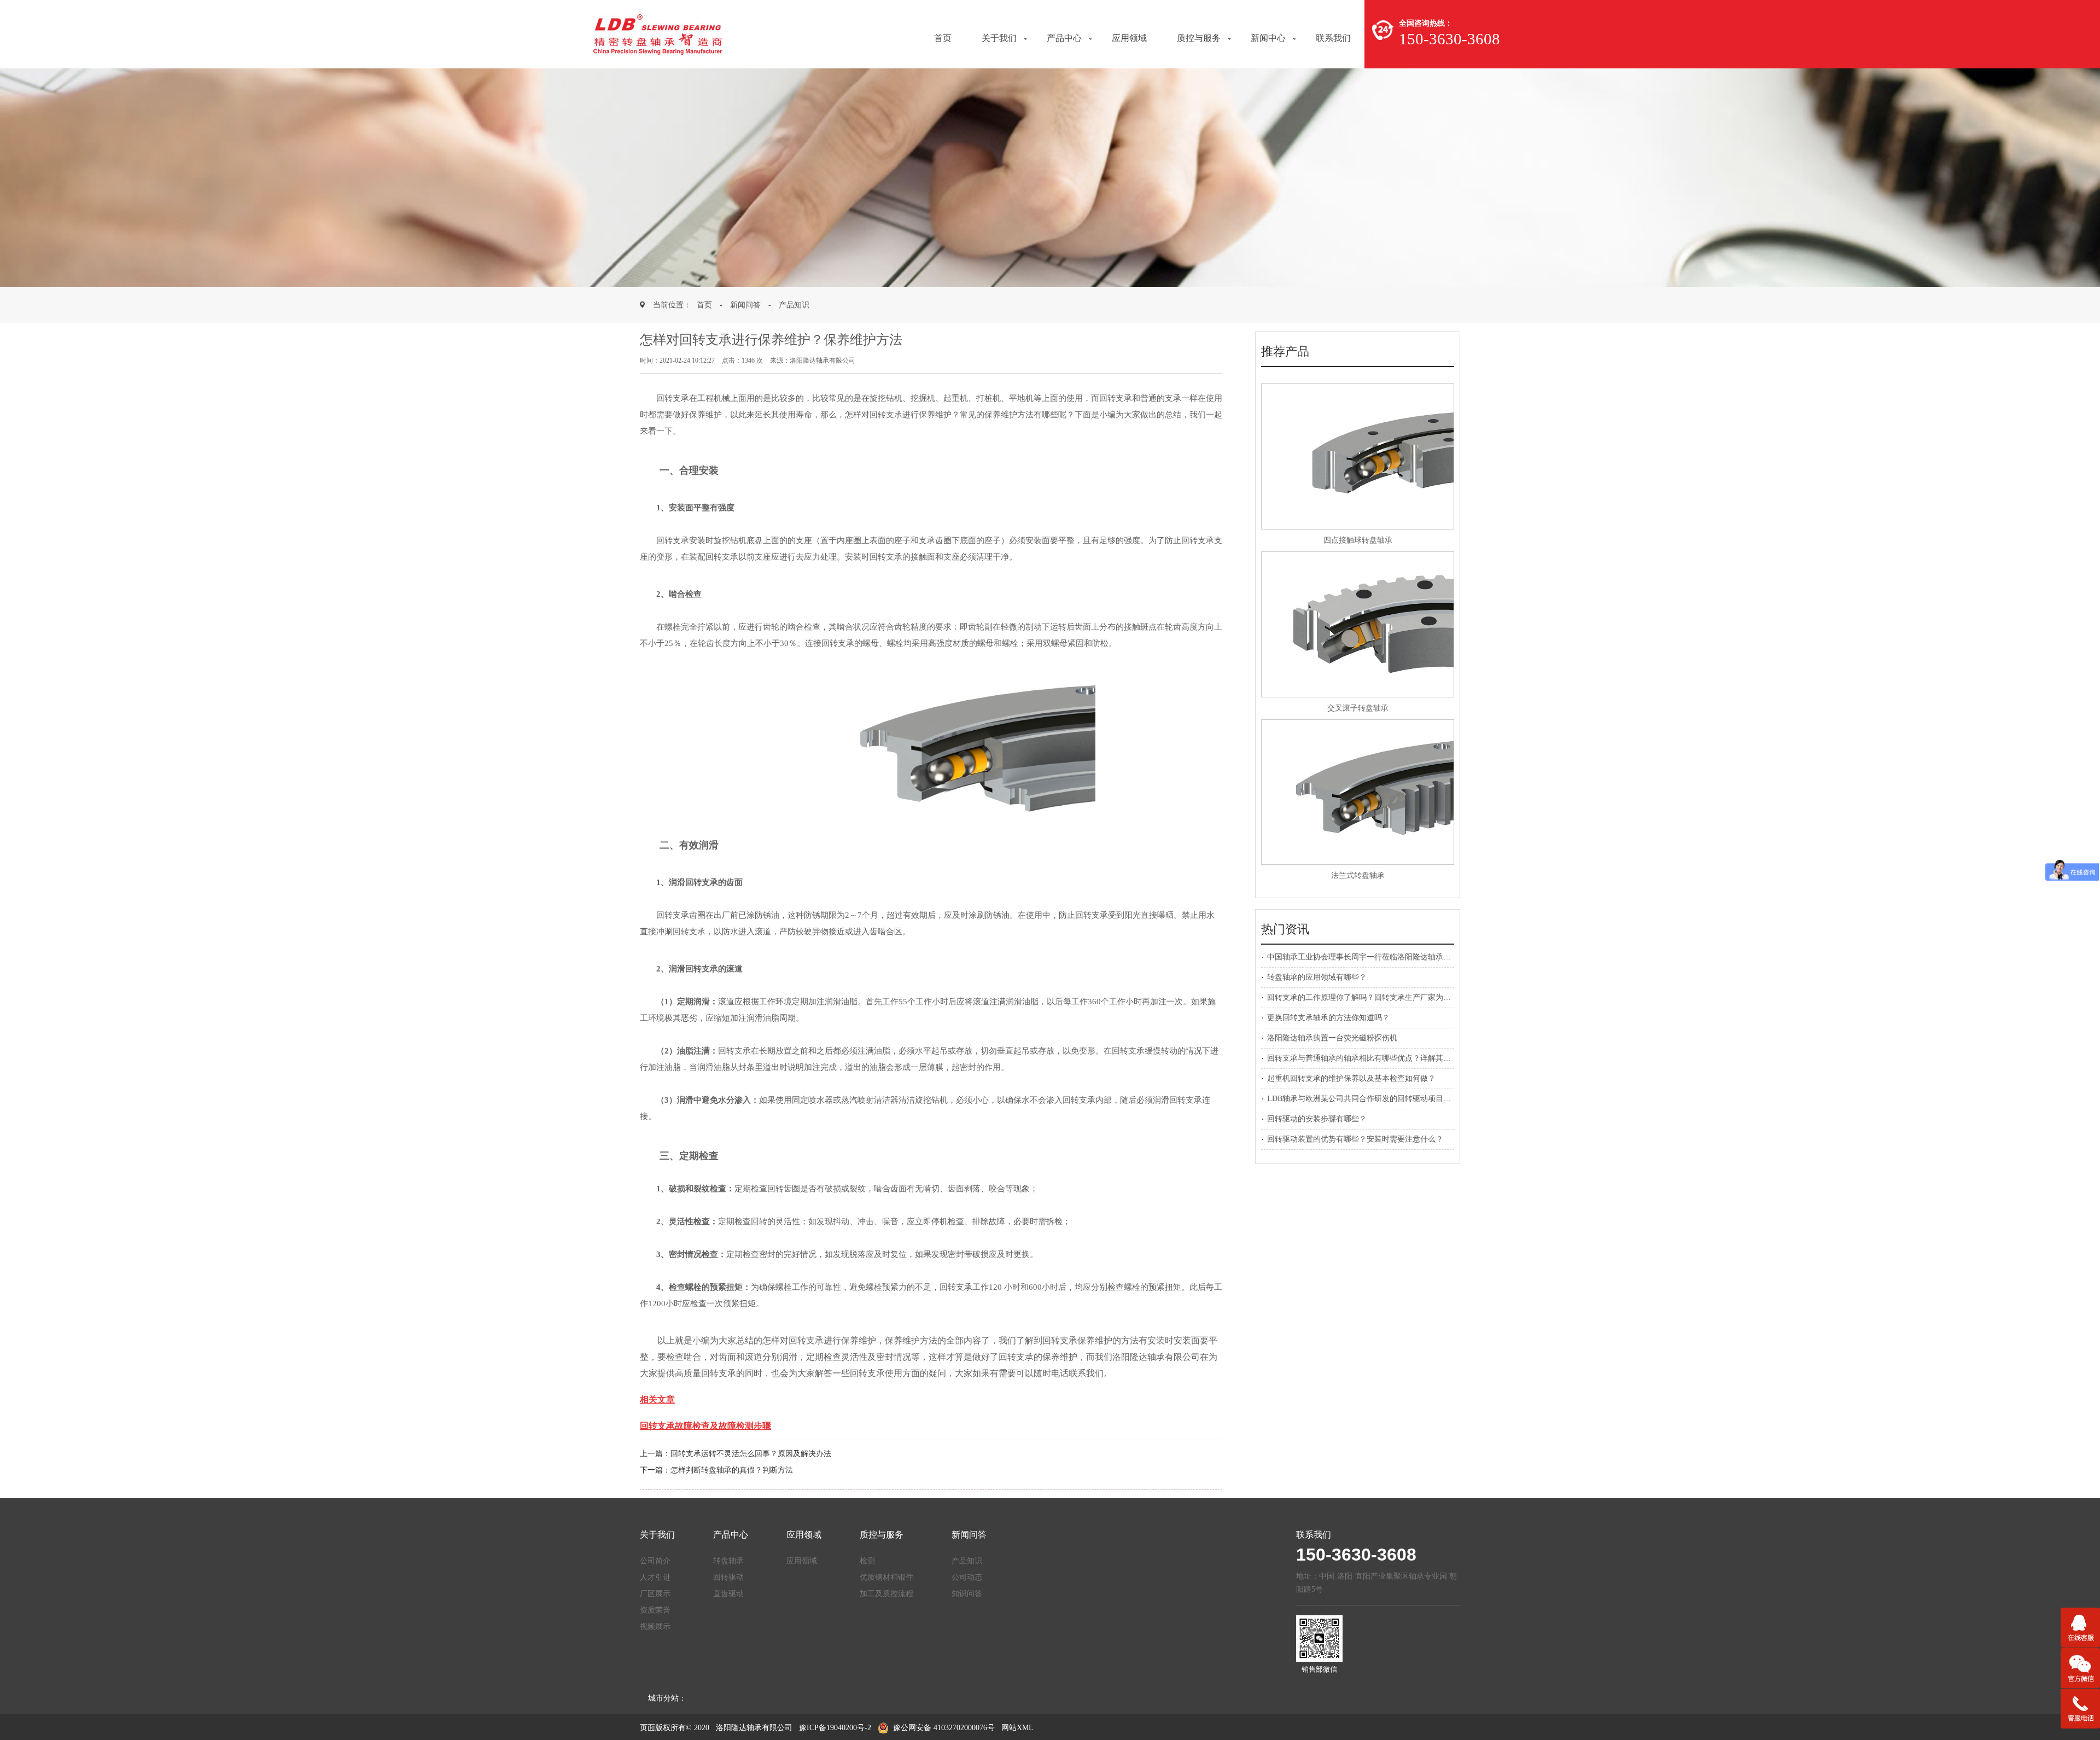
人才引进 (655, 1577)
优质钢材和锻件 (886, 1577)
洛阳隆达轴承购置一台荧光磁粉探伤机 (1332, 1038)
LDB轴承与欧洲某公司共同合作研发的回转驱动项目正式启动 (1370, 1099)
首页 (943, 38)
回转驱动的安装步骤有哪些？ (1317, 1119)
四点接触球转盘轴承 (1358, 540)
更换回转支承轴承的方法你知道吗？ (1328, 1018)
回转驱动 (728, 1577)
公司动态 (967, 1577)
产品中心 (1064, 38)
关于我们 (999, 38)
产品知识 (794, 305)
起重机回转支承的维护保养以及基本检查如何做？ (1351, 1078)
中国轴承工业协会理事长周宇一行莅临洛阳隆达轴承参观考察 (1370, 957)
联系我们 (1333, 38)
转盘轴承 (728, 1561)
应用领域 (1129, 38)
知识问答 (967, 1594)
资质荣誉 (655, 1610)
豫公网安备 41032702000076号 (944, 1728)
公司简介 (655, 1561)
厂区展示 (655, 1594)
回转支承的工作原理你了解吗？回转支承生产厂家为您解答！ (1370, 997)
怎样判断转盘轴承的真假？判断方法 (732, 1470)
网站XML (1017, 1728)
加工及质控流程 (886, 1594)
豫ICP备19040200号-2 (835, 1728)
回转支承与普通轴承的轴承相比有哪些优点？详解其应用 (1363, 1058)
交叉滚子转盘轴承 (1358, 708)
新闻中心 (1268, 38)
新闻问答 (745, 305)
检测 (867, 1561)
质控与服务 (1199, 38)
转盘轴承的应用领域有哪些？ (1317, 977)
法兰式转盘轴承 (1358, 875)
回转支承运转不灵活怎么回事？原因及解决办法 (751, 1454)
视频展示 (655, 1626)
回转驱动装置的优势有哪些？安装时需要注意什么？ (1355, 1139)
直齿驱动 (728, 1594)
